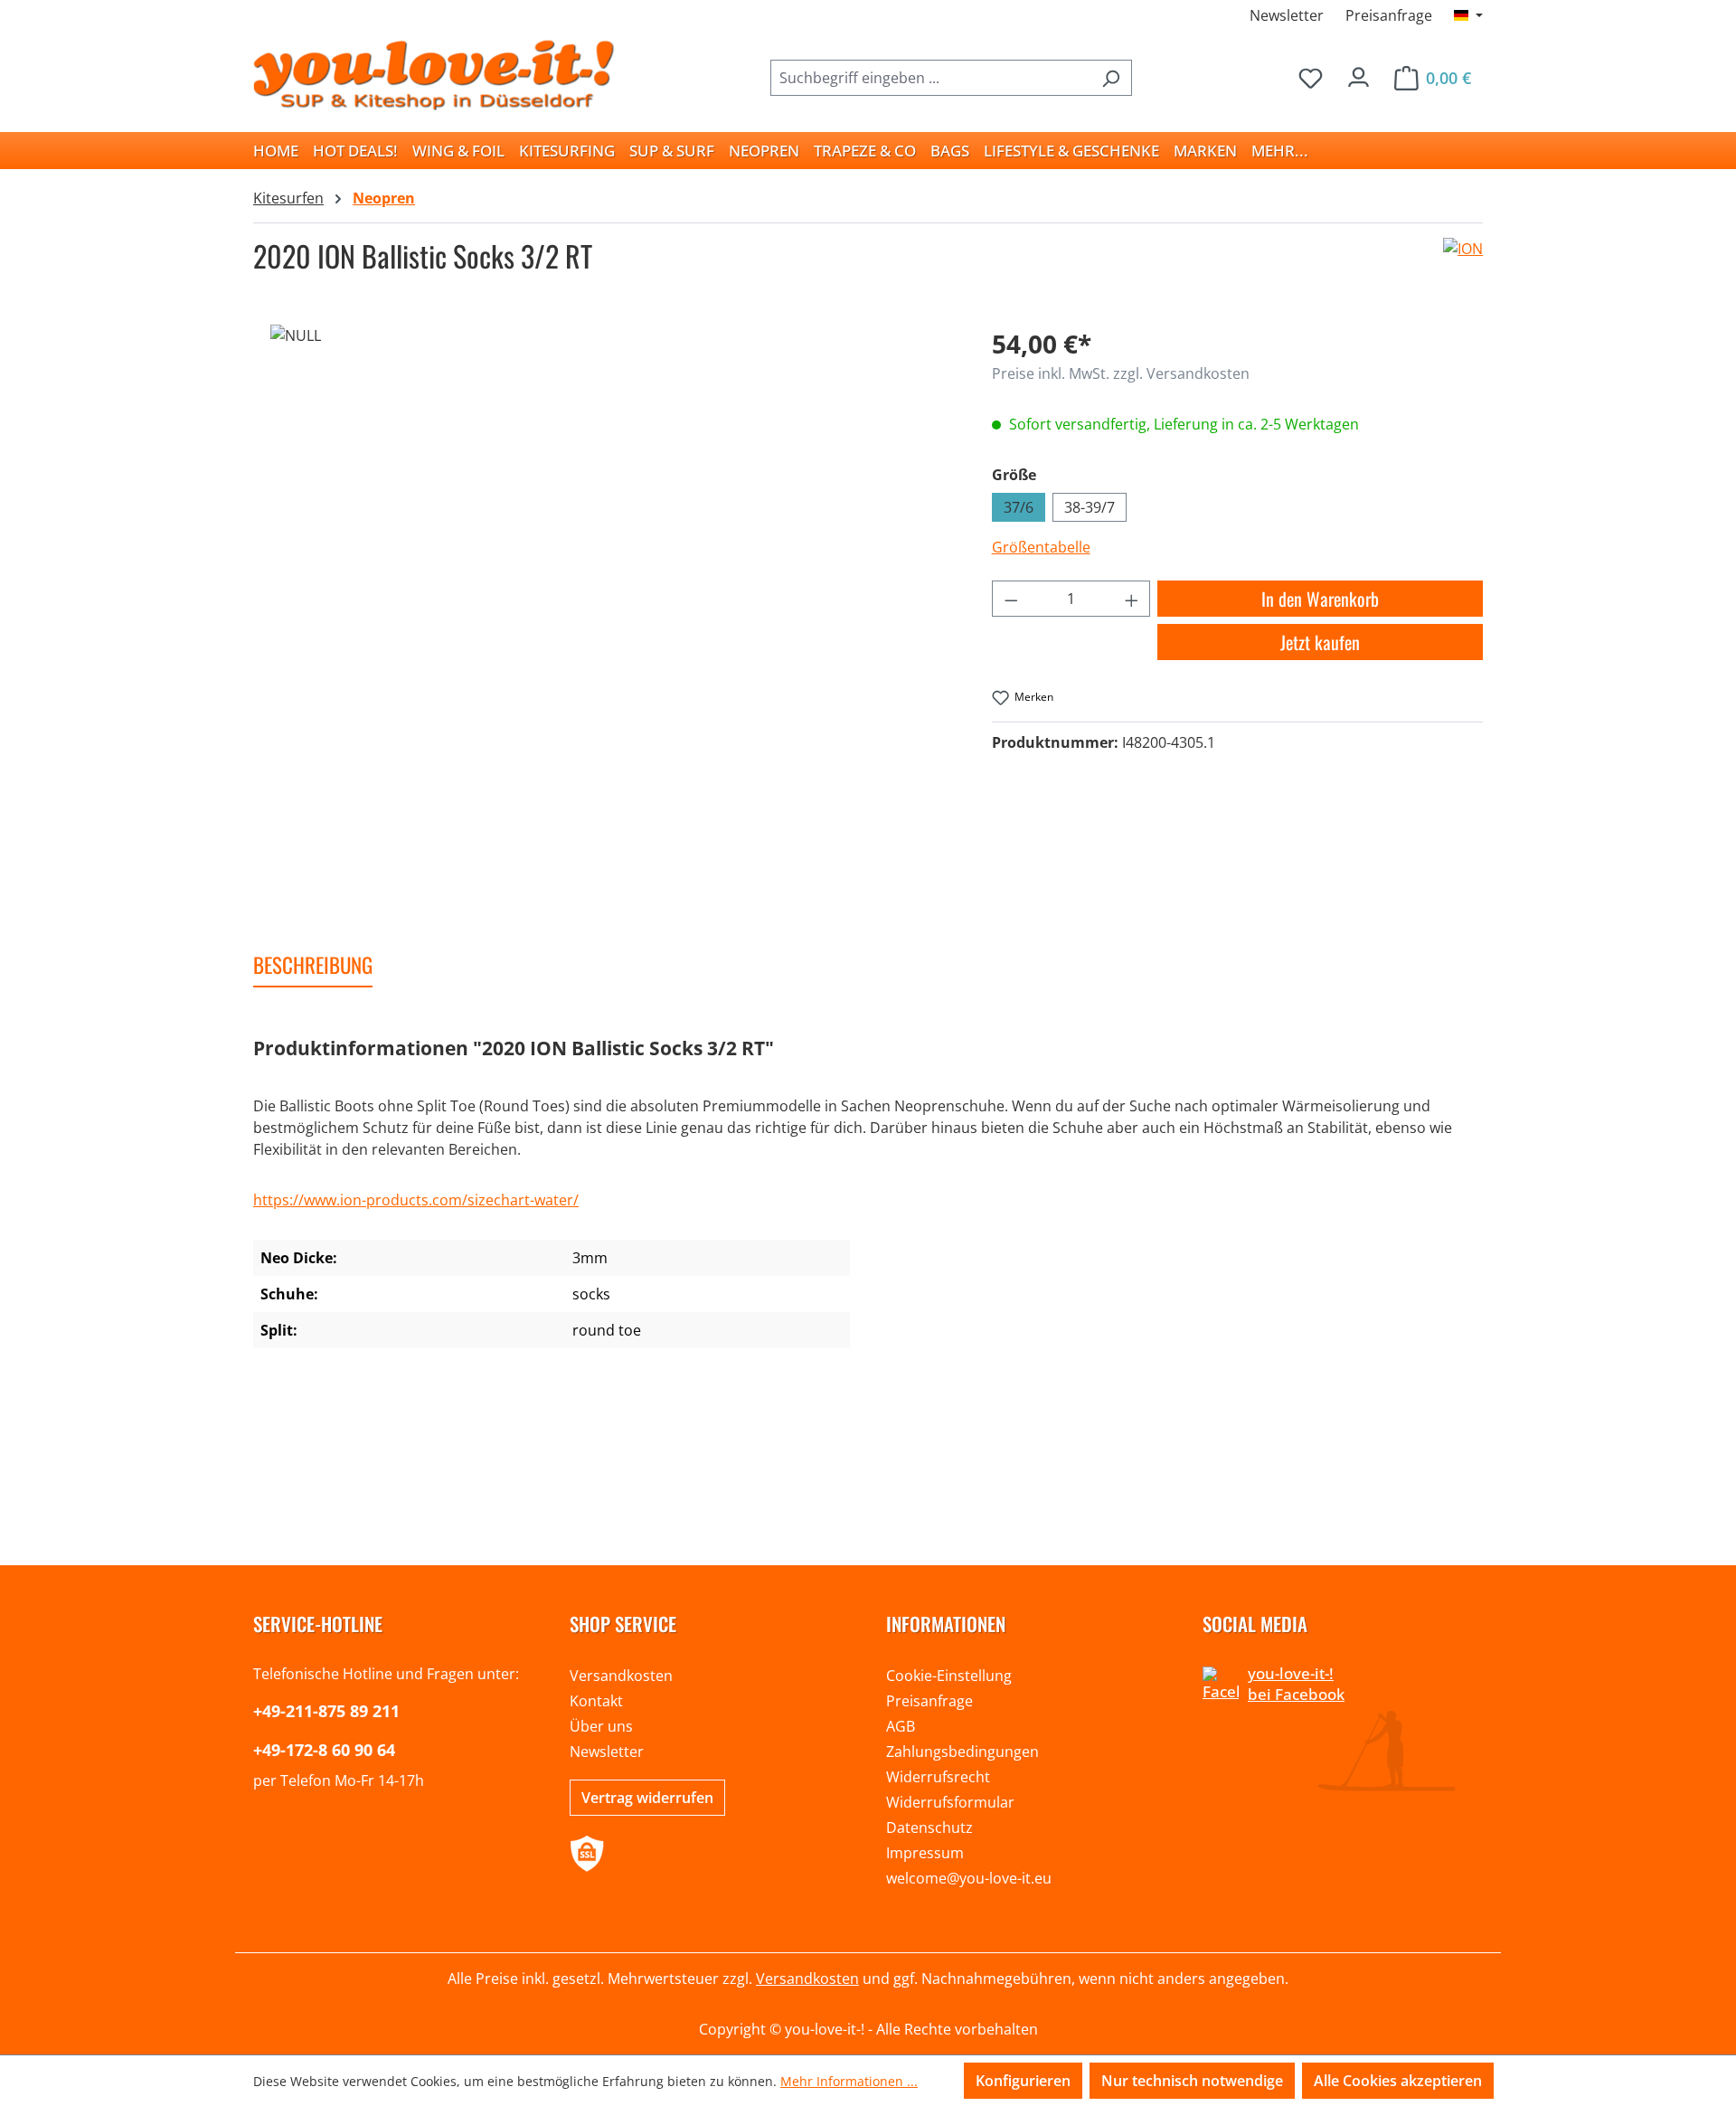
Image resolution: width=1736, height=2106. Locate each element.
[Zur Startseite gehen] (434, 74)
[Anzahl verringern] (1011, 599)
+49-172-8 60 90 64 (324, 1750)
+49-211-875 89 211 (326, 1711)
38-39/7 (1090, 507)
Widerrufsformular (950, 1802)
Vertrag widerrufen (647, 1798)
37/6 (1019, 507)
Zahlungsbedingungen (962, 1752)
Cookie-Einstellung (949, 1676)
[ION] (1463, 263)
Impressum (925, 1853)
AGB (901, 1726)
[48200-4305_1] (604, 596)
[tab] (313, 966)
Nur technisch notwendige (1192, 2081)
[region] (604, 596)
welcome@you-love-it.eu (969, 1878)
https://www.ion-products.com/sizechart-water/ (416, 1200)
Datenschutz (929, 1827)
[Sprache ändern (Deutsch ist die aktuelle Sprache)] (1468, 15)
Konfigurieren (1023, 2081)
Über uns (601, 1726)
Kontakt (596, 1701)
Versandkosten (621, 1676)
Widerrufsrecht (938, 1777)
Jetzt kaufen (1320, 642)
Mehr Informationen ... (849, 2081)
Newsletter (1287, 15)
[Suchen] (1111, 78)
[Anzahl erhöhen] (1132, 599)
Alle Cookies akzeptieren (1398, 2081)
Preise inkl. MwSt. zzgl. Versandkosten (1121, 373)
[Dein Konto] (1359, 73)
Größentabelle (1041, 547)
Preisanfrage (1389, 15)
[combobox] (930, 78)
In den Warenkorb (1320, 599)
